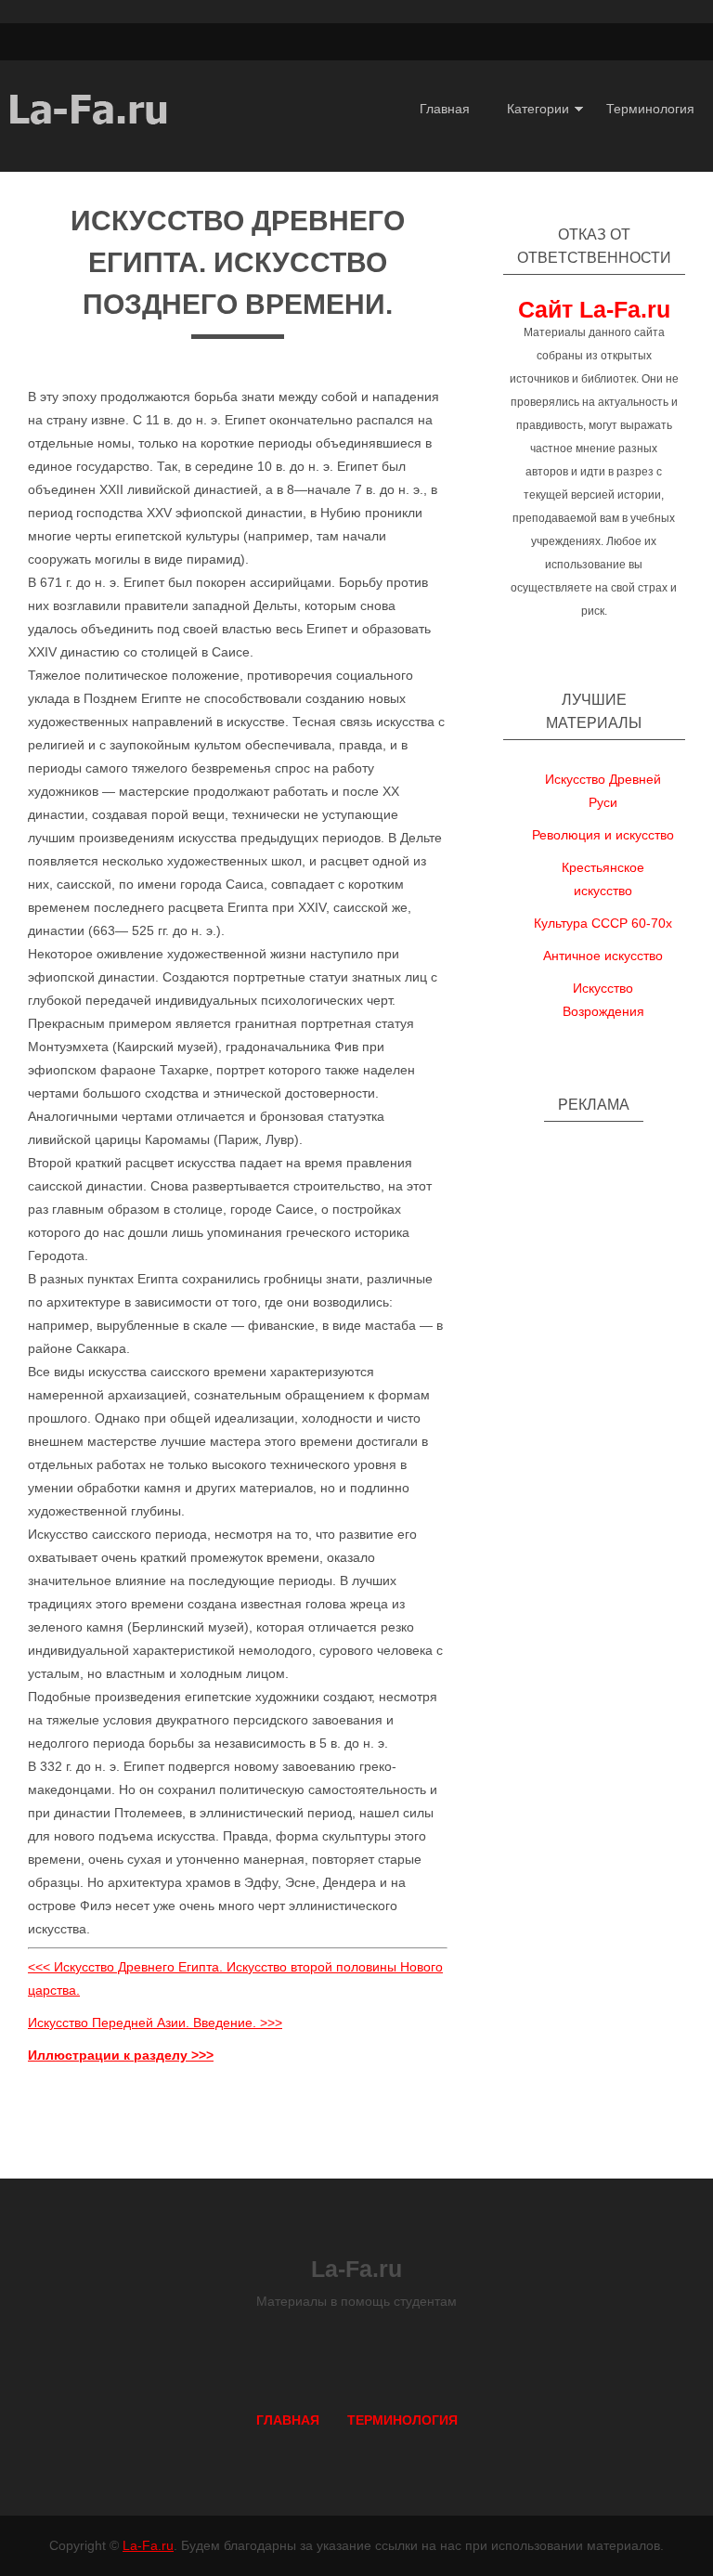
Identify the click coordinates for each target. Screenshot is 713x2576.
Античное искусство (603, 956)
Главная (445, 109)
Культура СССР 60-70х (603, 923)
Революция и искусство (603, 835)
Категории (538, 109)
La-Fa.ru (148, 2545)
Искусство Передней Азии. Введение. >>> (155, 2023)
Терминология (650, 109)
